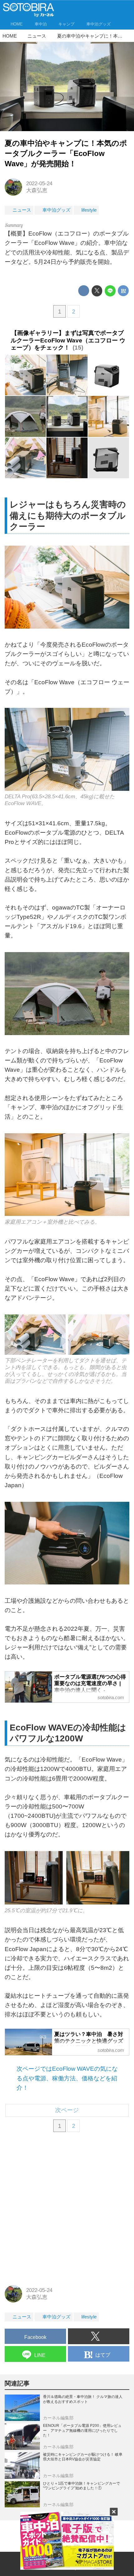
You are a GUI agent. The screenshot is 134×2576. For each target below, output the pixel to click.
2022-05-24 (39, 183)
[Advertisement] (67, 2209)
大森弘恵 (37, 190)
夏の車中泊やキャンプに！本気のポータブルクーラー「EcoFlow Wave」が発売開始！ (66, 154)
